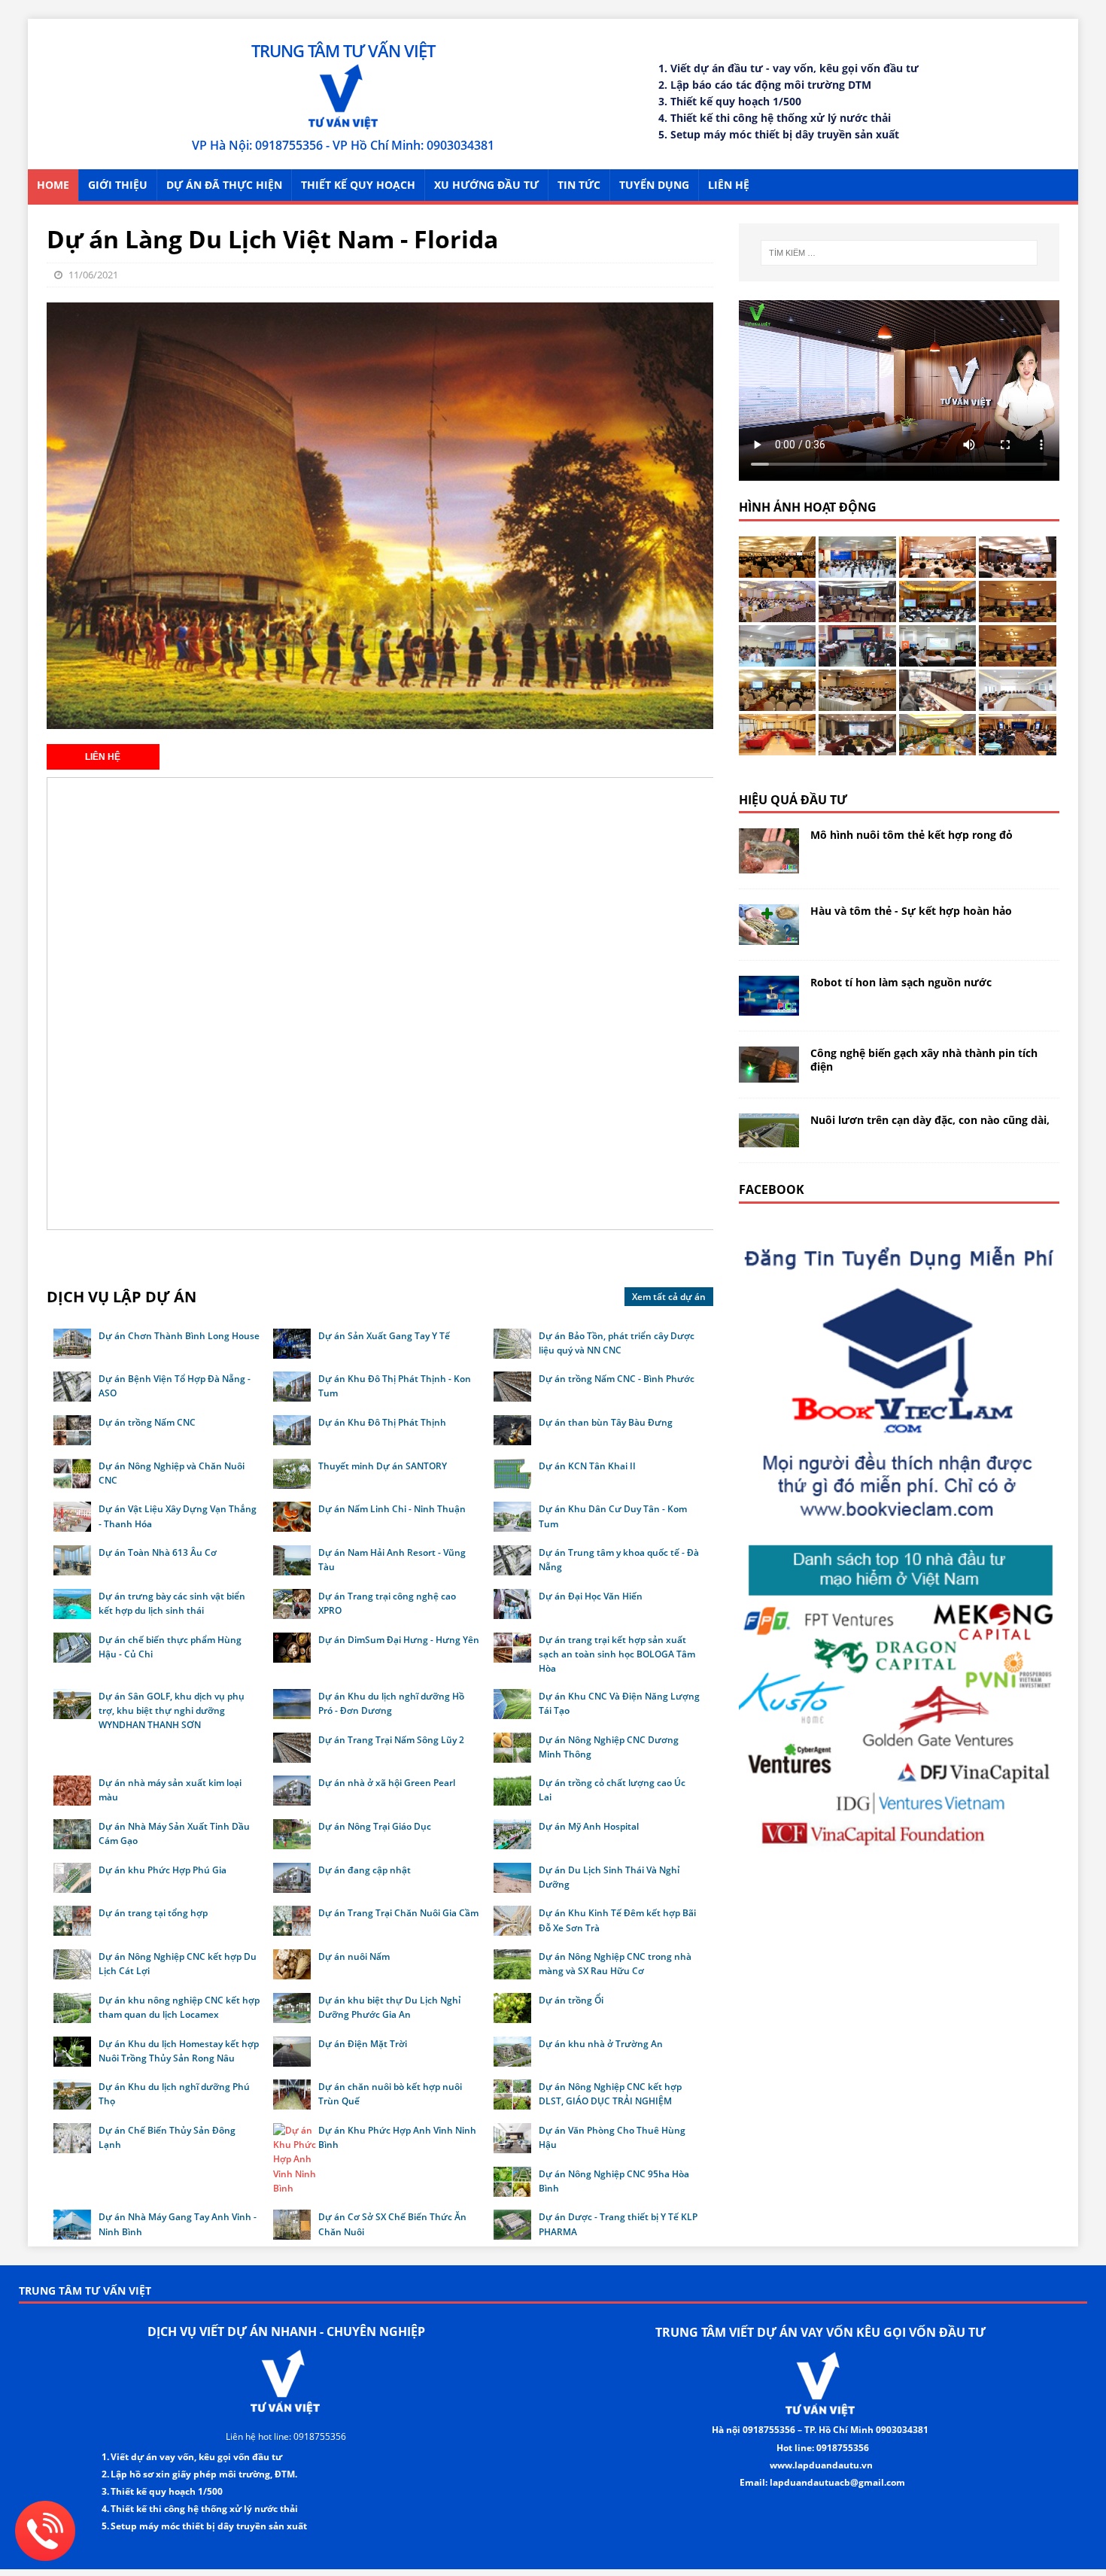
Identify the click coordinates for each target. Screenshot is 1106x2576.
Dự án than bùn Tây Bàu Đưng (606, 1422)
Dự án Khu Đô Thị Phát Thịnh (382, 1422)
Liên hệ (729, 185)
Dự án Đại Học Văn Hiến (591, 1596)
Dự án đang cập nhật (365, 1870)
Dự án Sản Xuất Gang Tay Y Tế (384, 1336)
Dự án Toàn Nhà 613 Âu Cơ (158, 1552)
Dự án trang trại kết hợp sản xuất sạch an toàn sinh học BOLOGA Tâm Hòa (617, 1654)
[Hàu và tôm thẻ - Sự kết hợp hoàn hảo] (769, 936)
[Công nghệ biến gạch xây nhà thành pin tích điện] (769, 1074)
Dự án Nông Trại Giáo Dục (375, 1826)
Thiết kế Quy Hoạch (358, 185)
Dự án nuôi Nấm (354, 1956)
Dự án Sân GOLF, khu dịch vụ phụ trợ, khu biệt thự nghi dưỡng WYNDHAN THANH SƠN (172, 1710)
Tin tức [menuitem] (579, 185)
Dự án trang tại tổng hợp (153, 1913)
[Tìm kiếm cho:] (899, 253)
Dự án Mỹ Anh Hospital (589, 1826)
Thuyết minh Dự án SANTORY (383, 1466)
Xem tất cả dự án (669, 1297)
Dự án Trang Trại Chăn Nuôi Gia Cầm (398, 1913)
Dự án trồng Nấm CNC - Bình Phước (617, 1379)
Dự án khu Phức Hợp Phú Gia (163, 1870)
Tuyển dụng (654, 185)
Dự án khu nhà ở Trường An (601, 2044)
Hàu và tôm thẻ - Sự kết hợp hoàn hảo (911, 911)
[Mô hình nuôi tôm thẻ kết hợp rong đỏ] (769, 865)
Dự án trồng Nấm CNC (147, 1422)
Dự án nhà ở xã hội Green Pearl (387, 1783)
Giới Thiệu (118, 185)
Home (53, 185)
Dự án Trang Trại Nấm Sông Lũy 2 (391, 1740)
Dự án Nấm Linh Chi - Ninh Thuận (392, 1509)
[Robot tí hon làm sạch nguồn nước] (769, 1007)
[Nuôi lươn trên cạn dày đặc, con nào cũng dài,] (769, 1139)
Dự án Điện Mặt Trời (363, 2044)
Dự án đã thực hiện (224, 185)
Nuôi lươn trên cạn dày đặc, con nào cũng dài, (930, 1120)
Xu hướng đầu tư (486, 185)
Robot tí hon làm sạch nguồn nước (901, 982)
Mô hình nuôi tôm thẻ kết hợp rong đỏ (912, 835)
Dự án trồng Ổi (571, 2000)
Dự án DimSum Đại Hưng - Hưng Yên (399, 1640)
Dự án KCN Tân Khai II (587, 1466)
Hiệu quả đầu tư (793, 800)
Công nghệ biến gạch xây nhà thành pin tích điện (924, 1060)
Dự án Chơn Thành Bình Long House (179, 1336)
